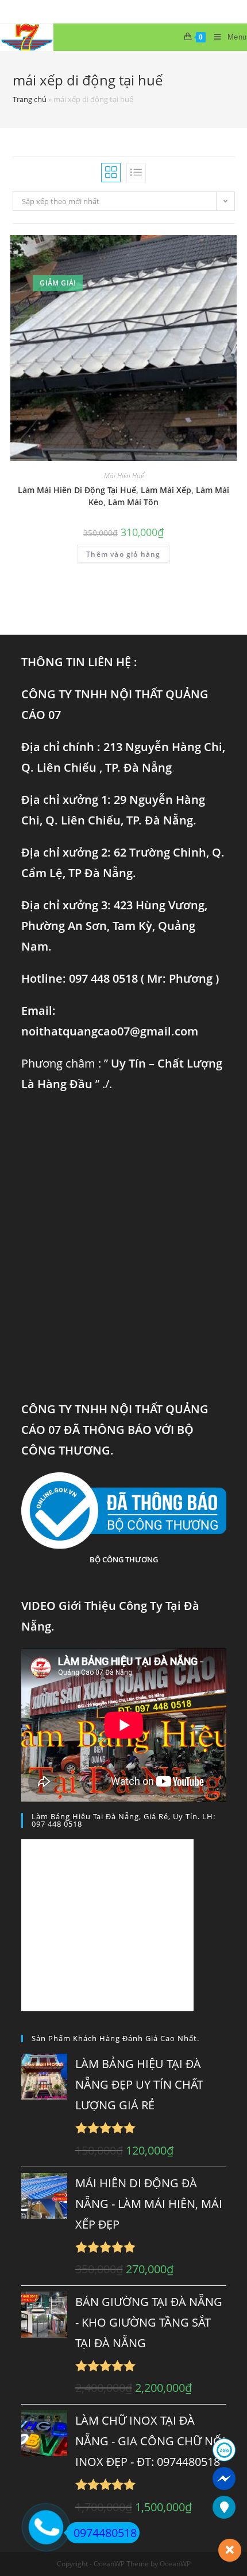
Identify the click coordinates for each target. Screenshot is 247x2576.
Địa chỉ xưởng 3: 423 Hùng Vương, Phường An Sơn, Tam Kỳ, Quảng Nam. (114, 926)
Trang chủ (30, 99)
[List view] (136, 173)
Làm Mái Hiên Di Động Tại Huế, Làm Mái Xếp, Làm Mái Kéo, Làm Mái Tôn (123, 496)
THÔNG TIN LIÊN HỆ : (79, 662)
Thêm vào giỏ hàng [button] (123, 554)
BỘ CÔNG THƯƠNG (124, 1559)
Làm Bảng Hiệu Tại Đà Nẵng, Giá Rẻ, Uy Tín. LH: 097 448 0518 (123, 1820)
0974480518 (105, 2533)
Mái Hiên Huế (124, 476)
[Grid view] (111, 173)
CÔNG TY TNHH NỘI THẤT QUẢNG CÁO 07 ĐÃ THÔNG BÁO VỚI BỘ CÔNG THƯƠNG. (115, 1430)
